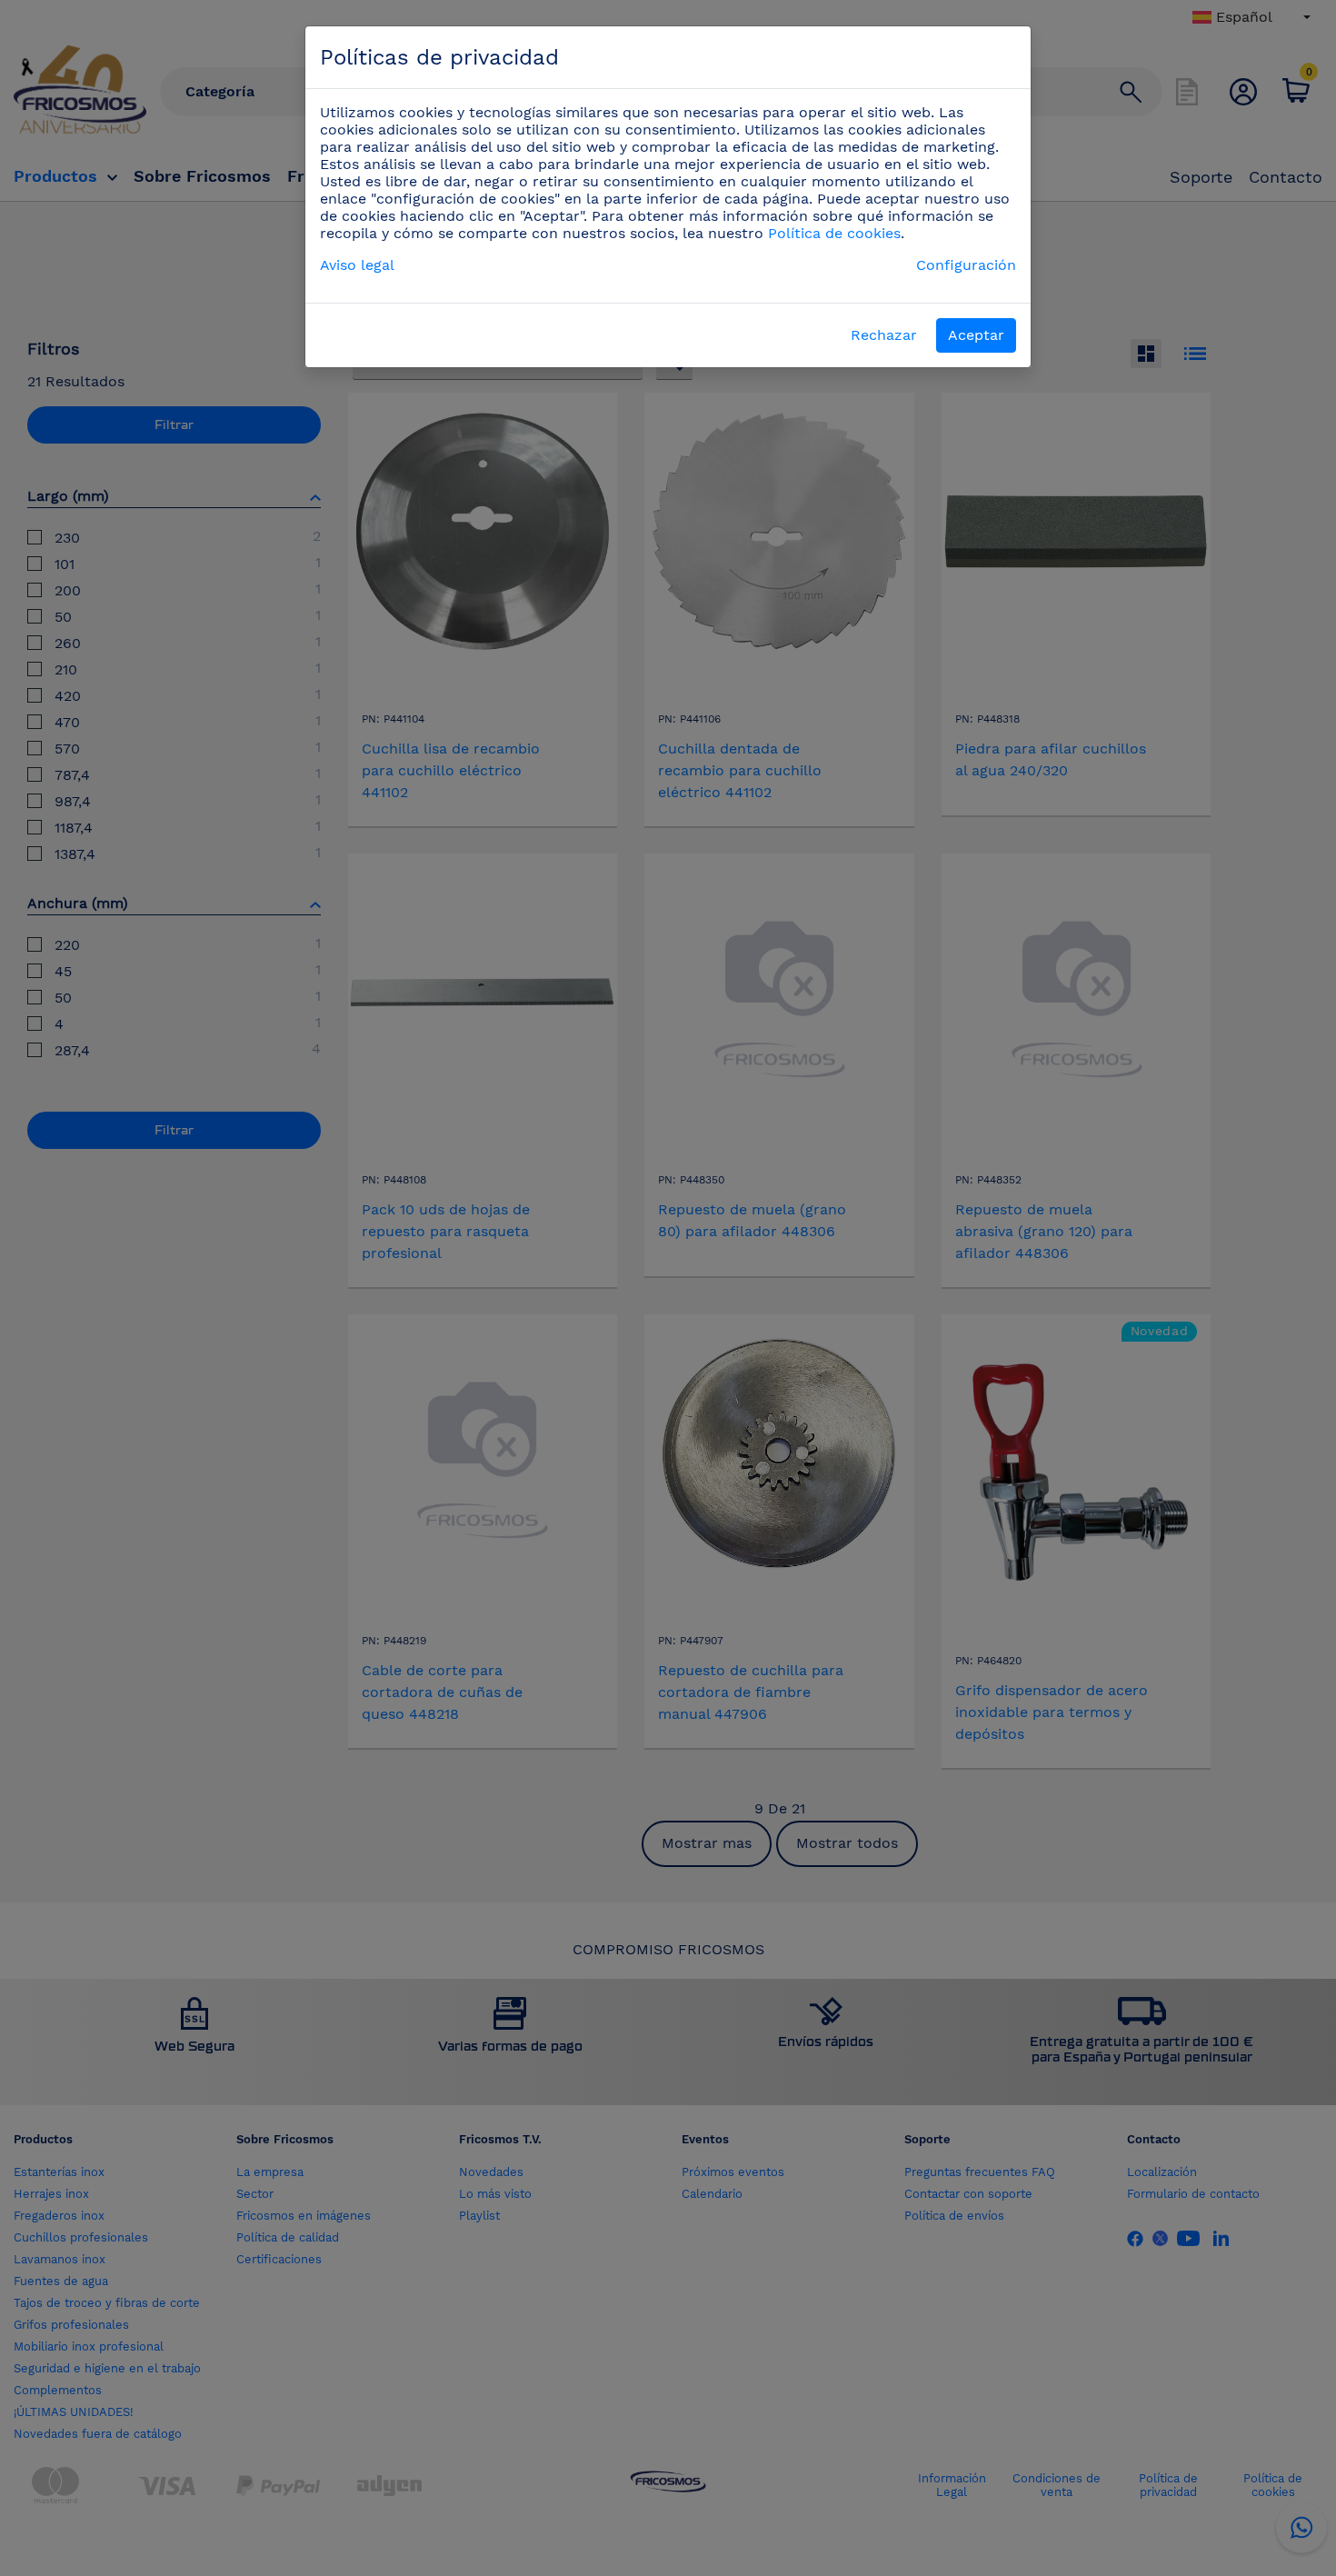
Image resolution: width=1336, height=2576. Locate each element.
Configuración (966, 265)
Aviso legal (357, 265)
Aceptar (976, 335)
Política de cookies (834, 233)
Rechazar (884, 335)
